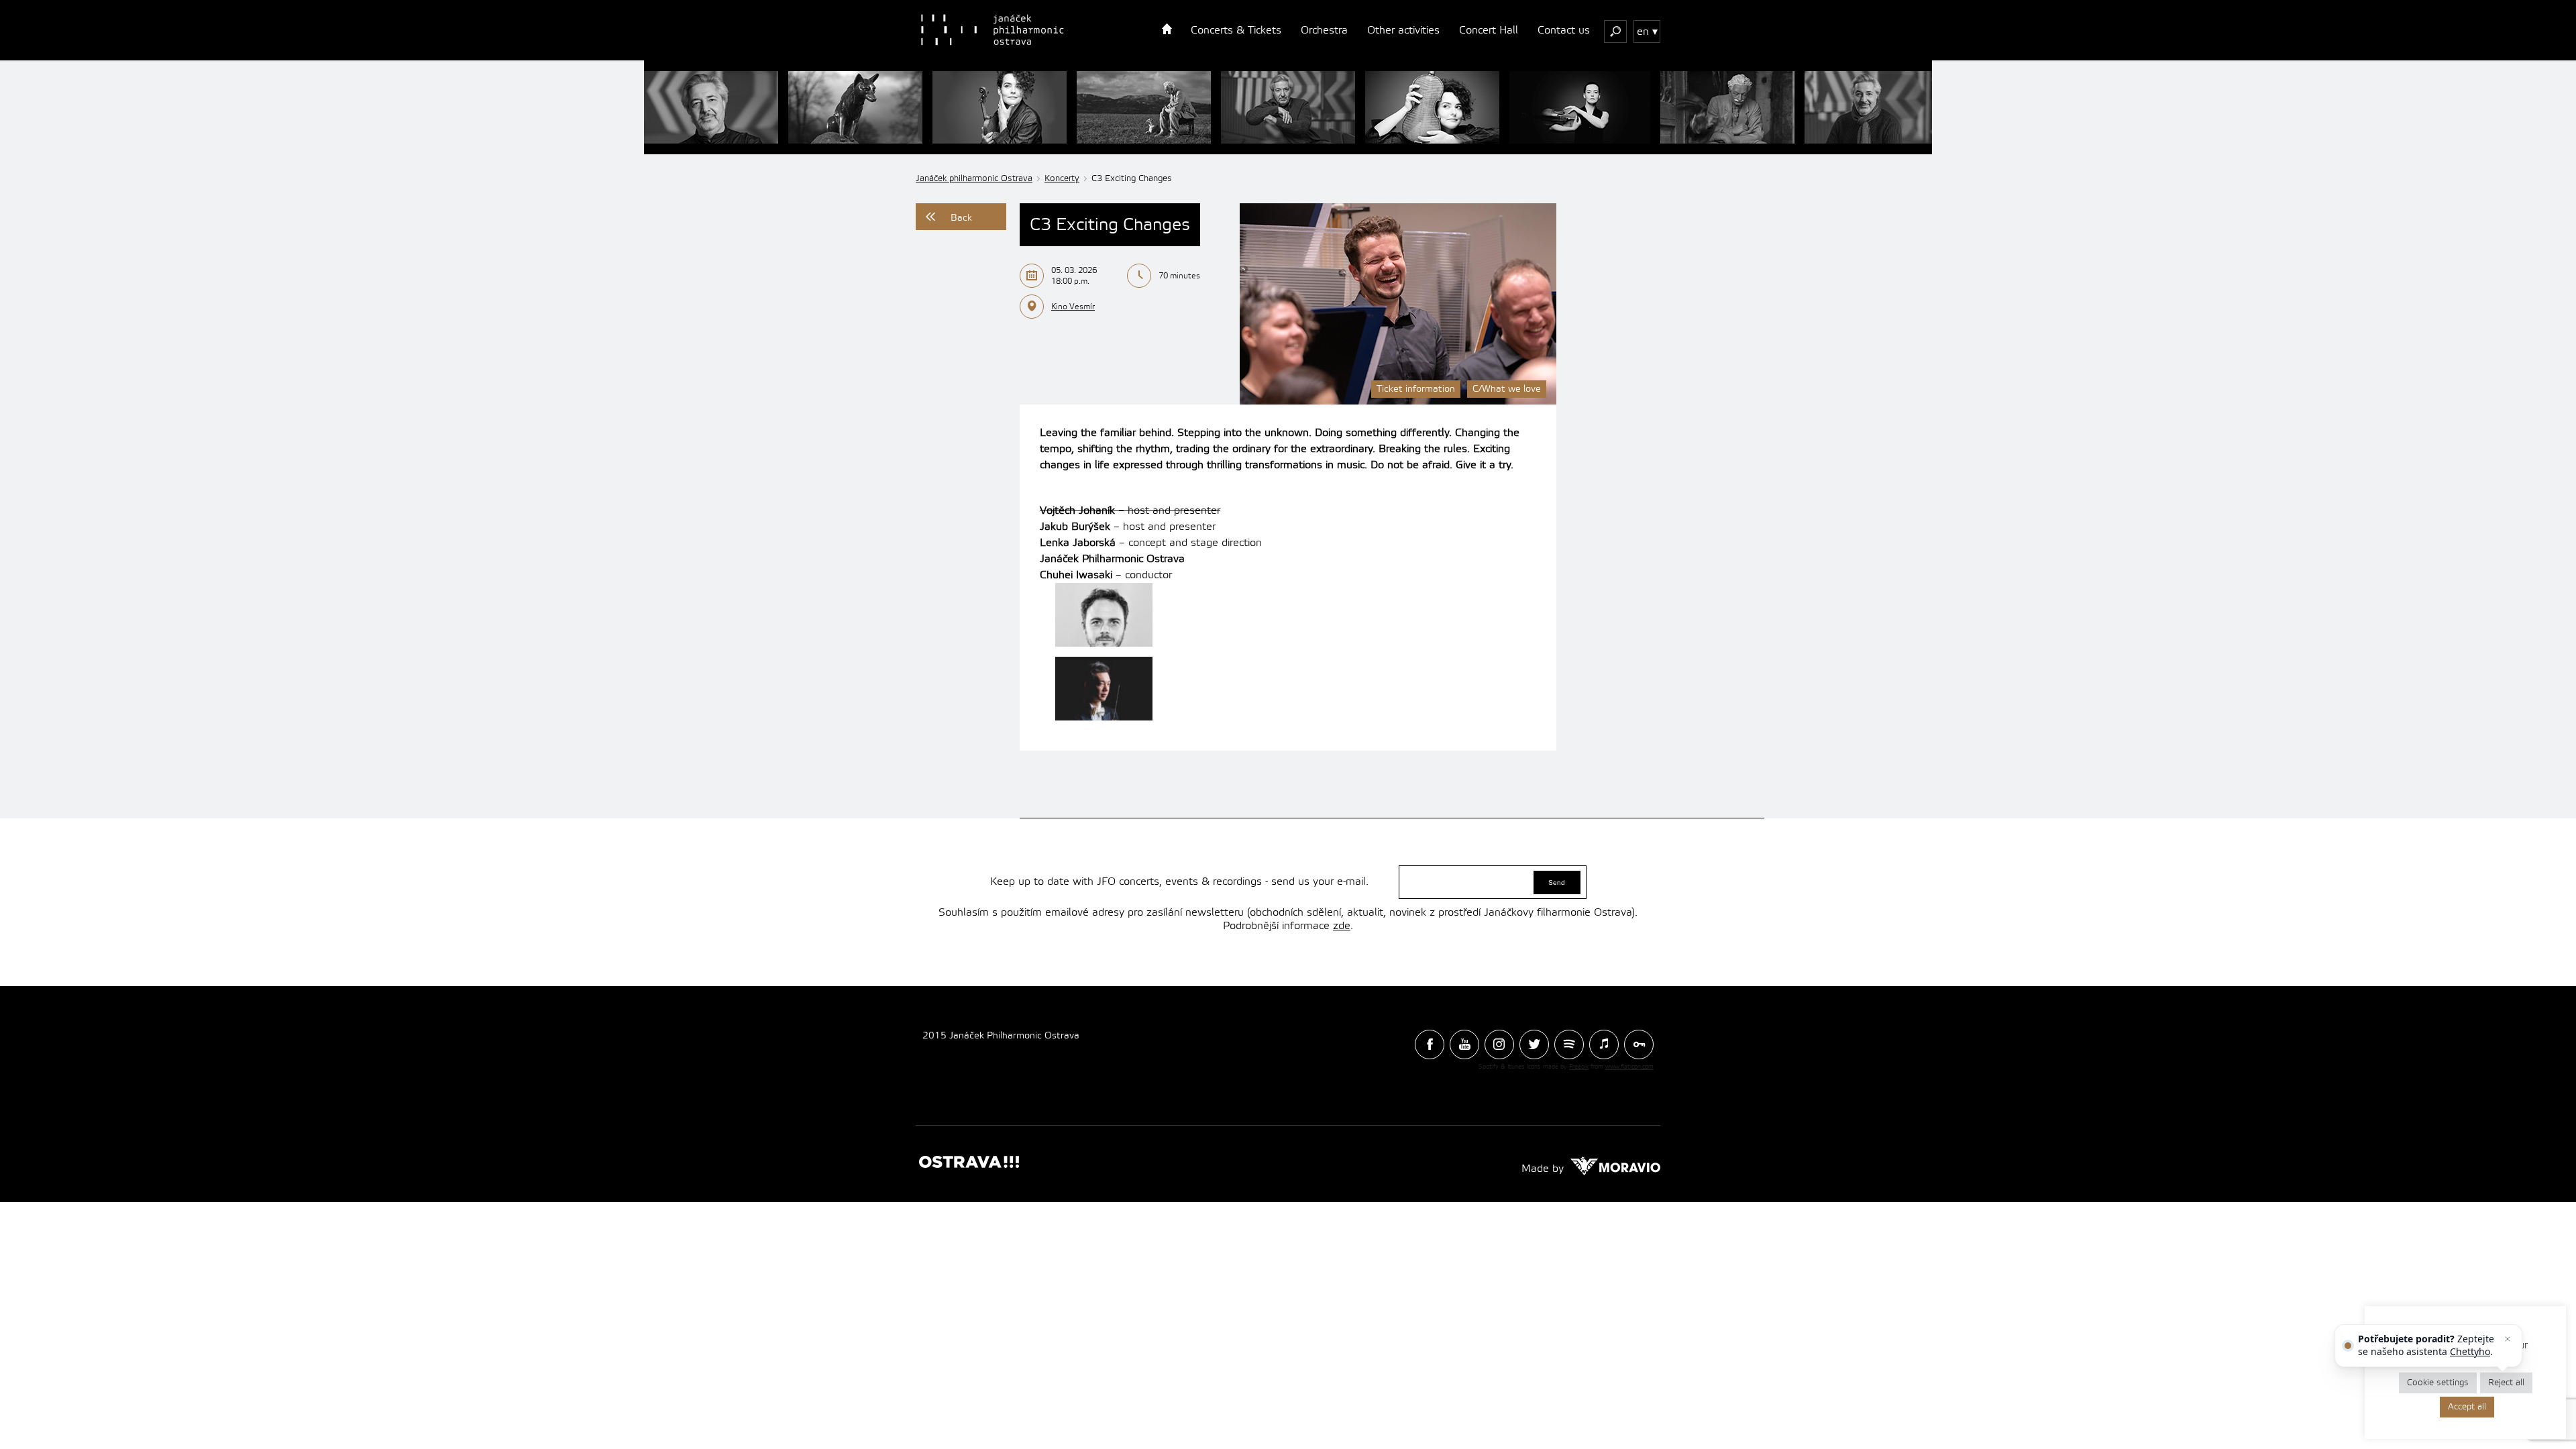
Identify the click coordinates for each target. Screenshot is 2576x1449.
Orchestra (1324, 30)
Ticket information (1416, 389)
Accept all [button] (2467, 1407)
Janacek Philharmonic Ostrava (994, 30)
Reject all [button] (2506, 1383)
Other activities (1403, 30)
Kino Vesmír (1073, 307)
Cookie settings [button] (2438, 1383)
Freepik (1579, 1067)
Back (961, 218)
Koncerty (1062, 178)
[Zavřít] (2508, 1339)
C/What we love (1507, 389)
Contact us (1564, 30)
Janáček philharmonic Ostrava (974, 178)
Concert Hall (1489, 30)
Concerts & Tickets (1236, 30)
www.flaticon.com (1629, 1067)
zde (1342, 926)
